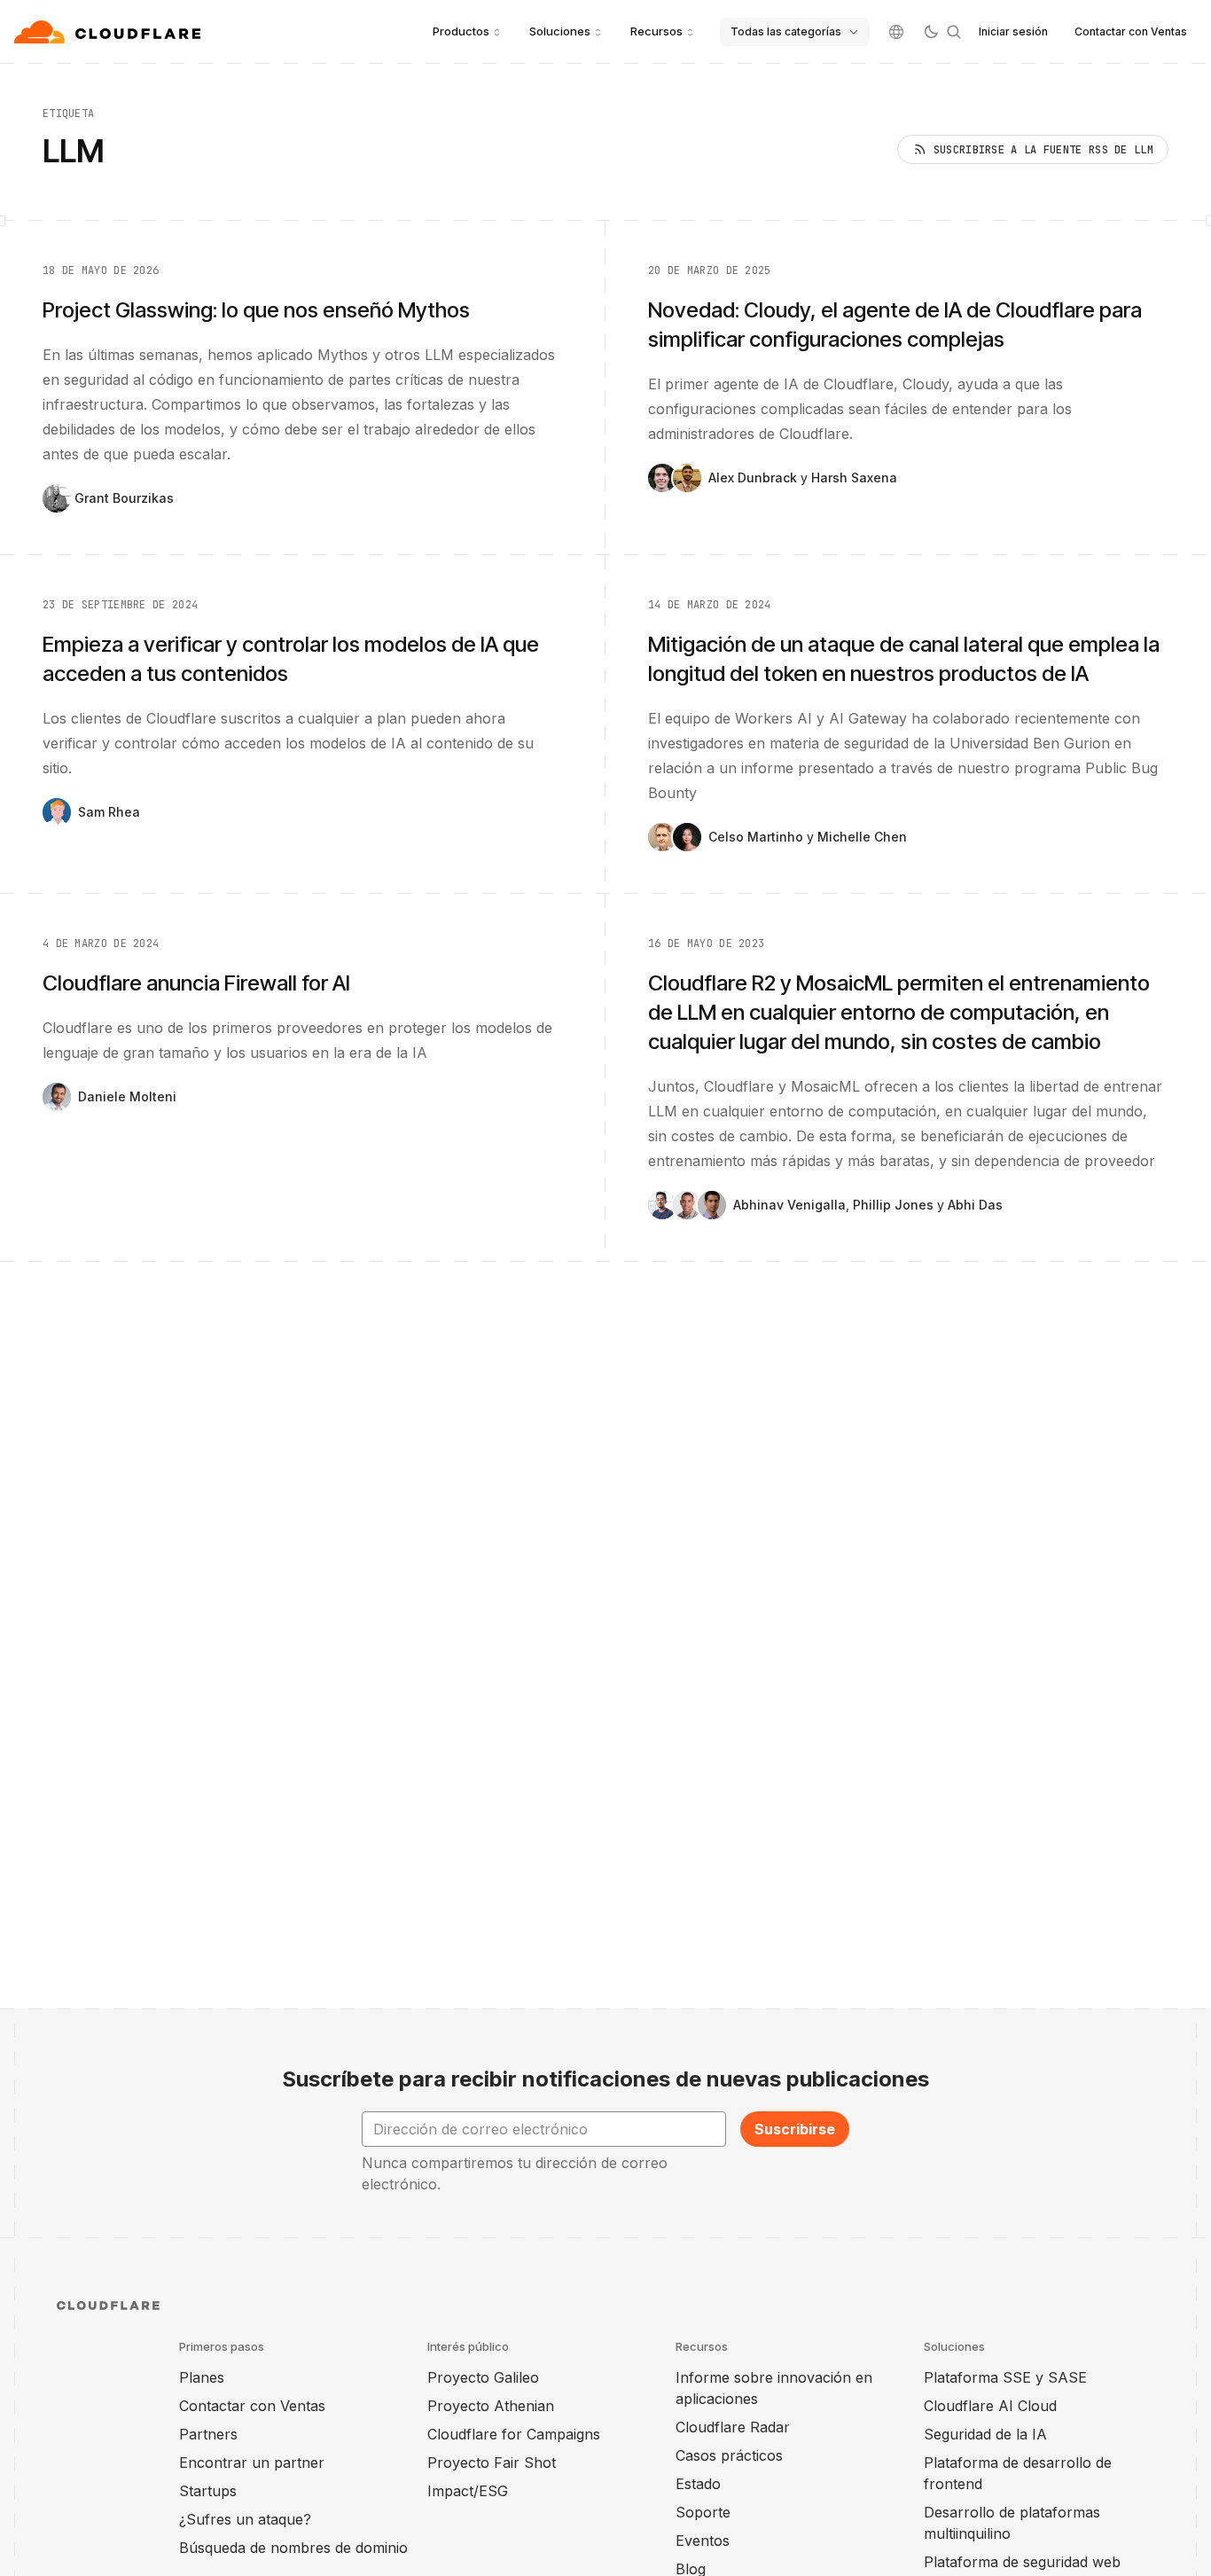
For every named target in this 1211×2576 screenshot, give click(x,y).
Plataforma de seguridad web (1022, 2562)
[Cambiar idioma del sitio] (896, 32)
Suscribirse (795, 2129)
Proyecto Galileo (483, 2377)
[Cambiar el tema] (931, 32)
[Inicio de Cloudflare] (109, 32)
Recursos (656, 31)
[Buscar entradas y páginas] (954, 32)
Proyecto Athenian (491, 2406)
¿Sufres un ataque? (245, 2519)
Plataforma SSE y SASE (1005, 2377)
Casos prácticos (729, 2455)
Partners (208, 2434)
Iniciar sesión (1013, 31)
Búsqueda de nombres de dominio (293, 2548)
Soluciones (560, 31)
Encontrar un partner (252, 2462)
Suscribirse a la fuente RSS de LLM (1043, 150)
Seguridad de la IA (985, 2434)
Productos (461, 31)
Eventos (703, 2541)
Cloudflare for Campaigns (514, 2434)
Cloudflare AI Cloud (990, 2406)
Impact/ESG (468, 2491)
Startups (208, 2491)
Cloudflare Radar (733, 2427)
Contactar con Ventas (1131, 31)
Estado (698, 2484)
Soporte (703, 2512)
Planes (202, 2377)
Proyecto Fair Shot (492, 2462)
